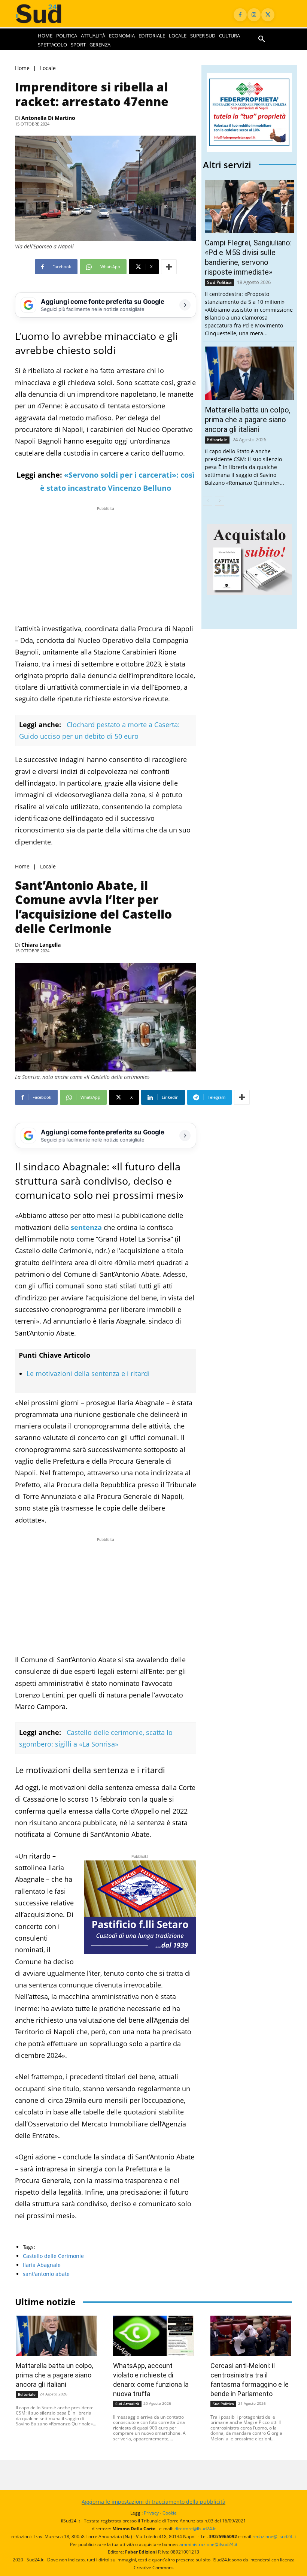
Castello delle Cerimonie (53, 2256)
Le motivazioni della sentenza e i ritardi (88, 1373)
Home (22, 68)
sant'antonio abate (46, 2274)
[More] (169, 267)
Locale (48, 68)
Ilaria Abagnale (42, 2265)
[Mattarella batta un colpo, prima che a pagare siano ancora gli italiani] (249, 373)
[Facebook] (240, 15)
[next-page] (220, 501)
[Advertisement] (106, 565)
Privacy (151, 2513)
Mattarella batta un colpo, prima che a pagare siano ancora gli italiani (248, 420)
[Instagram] (254, 15)
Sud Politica (219, 282)
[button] (262, 39)
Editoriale (217, 440)
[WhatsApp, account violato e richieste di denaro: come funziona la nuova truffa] (153, 2336)
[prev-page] (208, 501)
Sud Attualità (127, 2404)
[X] (268, 15)
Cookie (170, 2513)
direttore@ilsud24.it (195, 2529)
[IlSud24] (46, 14)
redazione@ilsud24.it (274, 2536)
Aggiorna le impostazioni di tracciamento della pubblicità (153, 2502)
